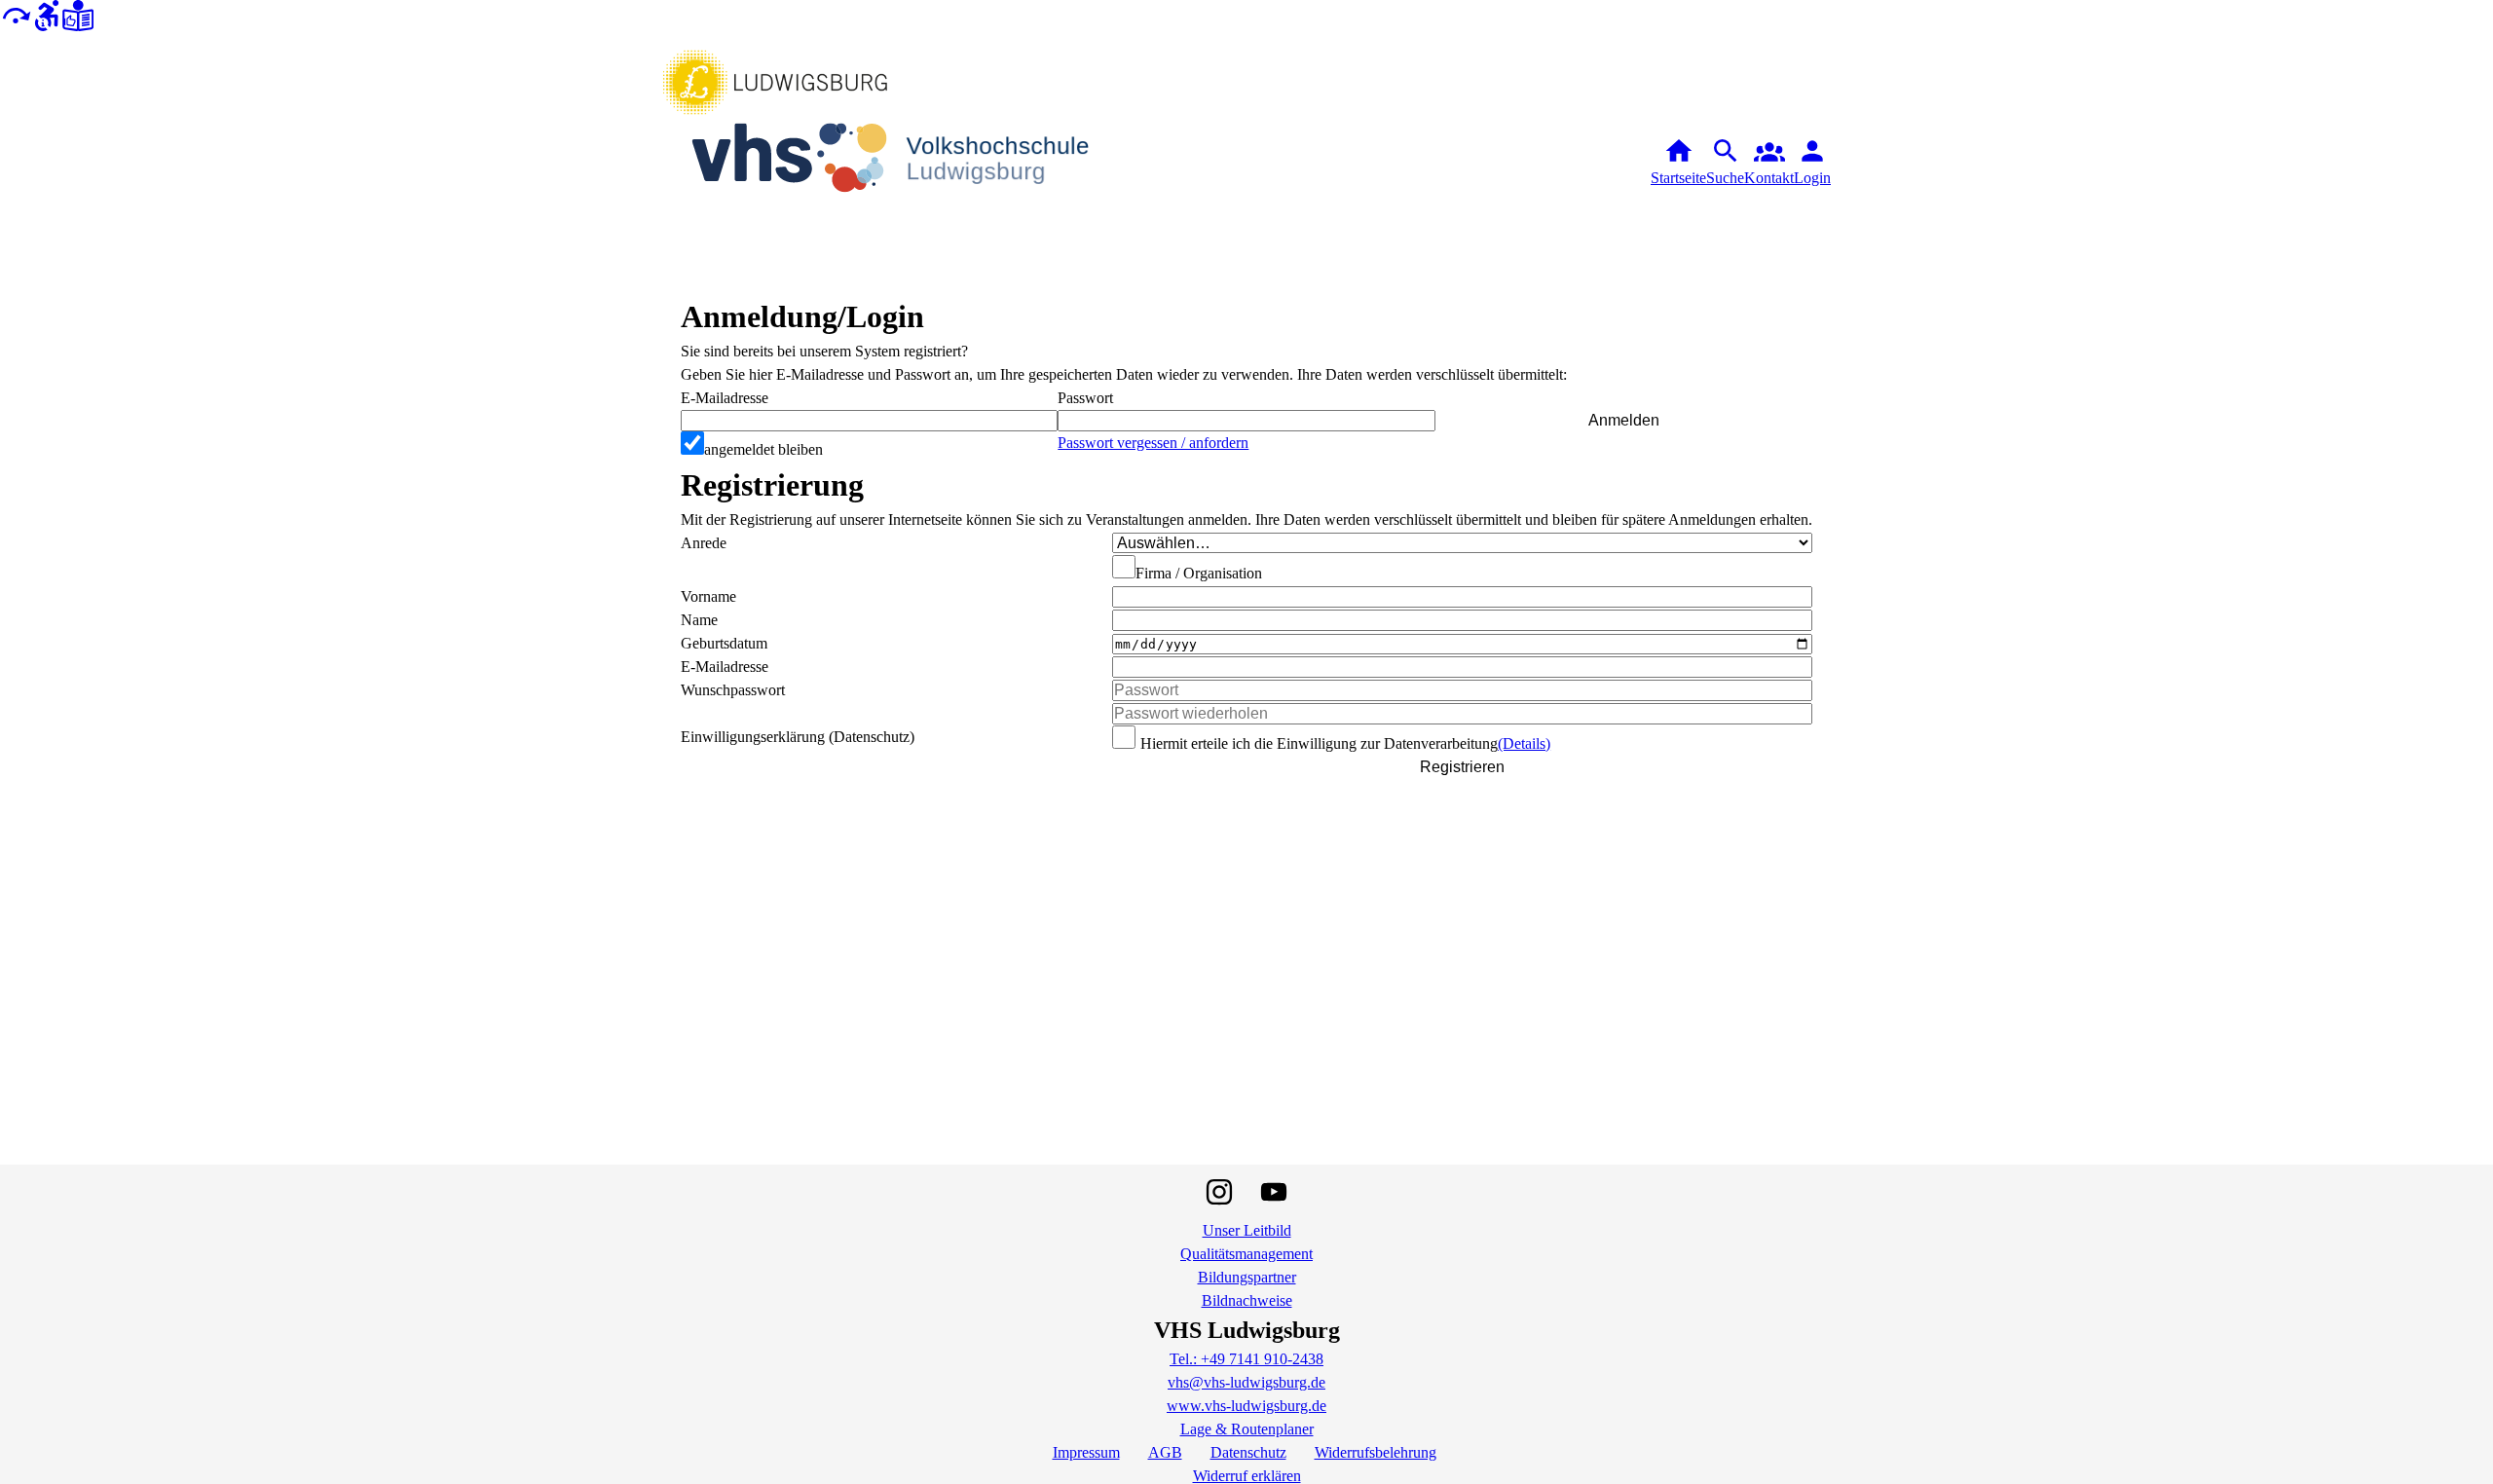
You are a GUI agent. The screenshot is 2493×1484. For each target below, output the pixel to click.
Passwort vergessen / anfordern (1153, 443)
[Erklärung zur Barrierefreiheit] (47, 14)
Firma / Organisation (1199, 573)
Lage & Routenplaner (1247, 1429)
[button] (1246, 421)
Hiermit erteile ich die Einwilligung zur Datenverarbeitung (1319, 743)
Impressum (1086, 1452)
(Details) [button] (1524, 743)
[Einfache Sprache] (78, 14)
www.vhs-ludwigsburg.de (1246, 1406)
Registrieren (1462, 767)
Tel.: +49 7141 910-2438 (1246, 1359)
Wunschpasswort (733, 690)
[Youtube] (1274, 1192)
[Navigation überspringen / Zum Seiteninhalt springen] (16, 14)
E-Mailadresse (725, 398)
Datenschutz (1248, 1452)
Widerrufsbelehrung (1376, 1452)
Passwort (1085, 398)
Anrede (704, 543)
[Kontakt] (1769, 163)
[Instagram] (1219, 1192)
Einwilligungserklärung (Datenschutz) (798, 737)
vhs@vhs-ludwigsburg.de (1246, 1382)
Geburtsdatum (724, 643)
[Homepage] (906, 162)
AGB (1165, 1452)
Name (699, 620)
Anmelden (1624, 420)
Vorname (708, 596)
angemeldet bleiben (763, 449)
